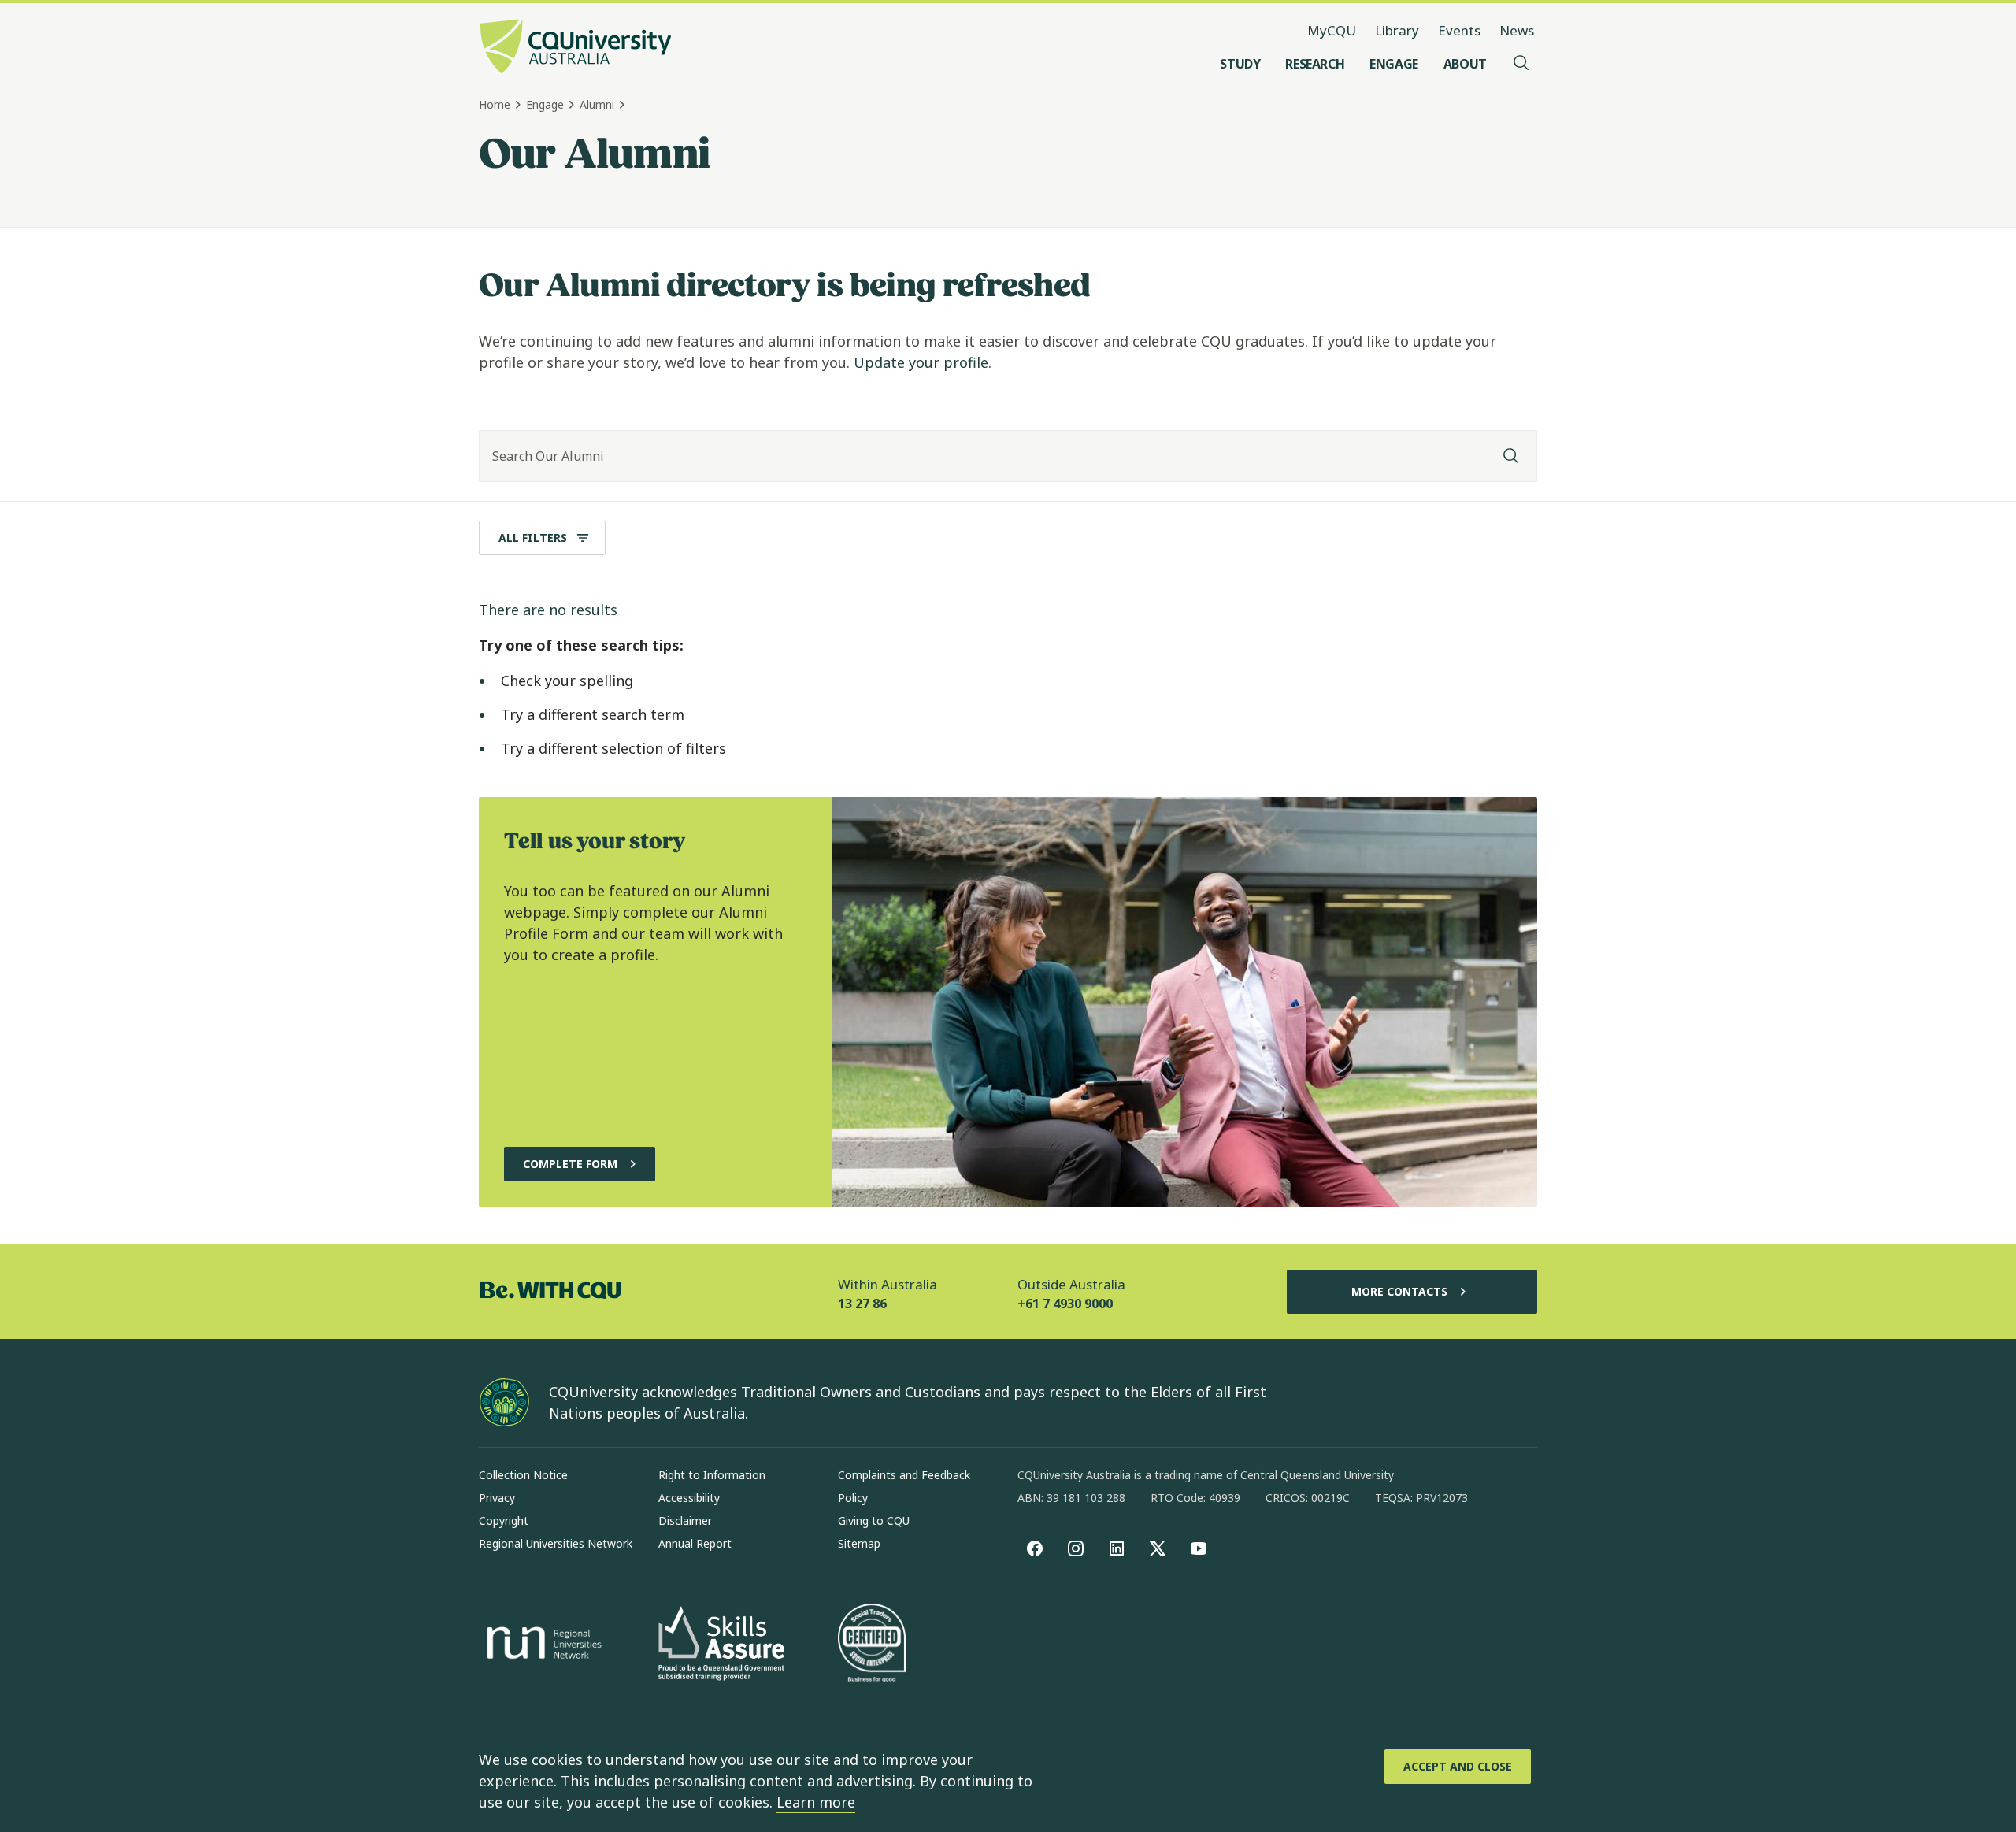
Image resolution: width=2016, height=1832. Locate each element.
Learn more (816, 1802)
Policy (853, 1498)
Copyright (504, 1520)
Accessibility (689, 1498)
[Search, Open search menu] (1521, 64)
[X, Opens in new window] (1158, 1548)
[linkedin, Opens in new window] (1117, 1548)
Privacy (497, 1498)
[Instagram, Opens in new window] (1076, 1548)
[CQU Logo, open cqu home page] (576, 48)
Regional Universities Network (556, 1543)
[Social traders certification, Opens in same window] (872, 1645)
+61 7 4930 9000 (1065, 1304)
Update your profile (921, 362)
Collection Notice (523, 1475)
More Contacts (1399, 1291)
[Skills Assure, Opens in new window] (721, 1645)
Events (1459, 30)
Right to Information (712, 1475)
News (1517, 30)
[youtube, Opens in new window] (1199, 1548)
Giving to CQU (874, 1520)
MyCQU (1332, 30)
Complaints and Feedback (904, 1475)
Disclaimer (685, 1520)
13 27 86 (862, 1304)
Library (1397, 30)
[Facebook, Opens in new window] (1035, 1548)
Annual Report (695, 1543)
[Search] (1511, 456)
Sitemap (859, 1543)
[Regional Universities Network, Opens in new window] (542, 1645)
